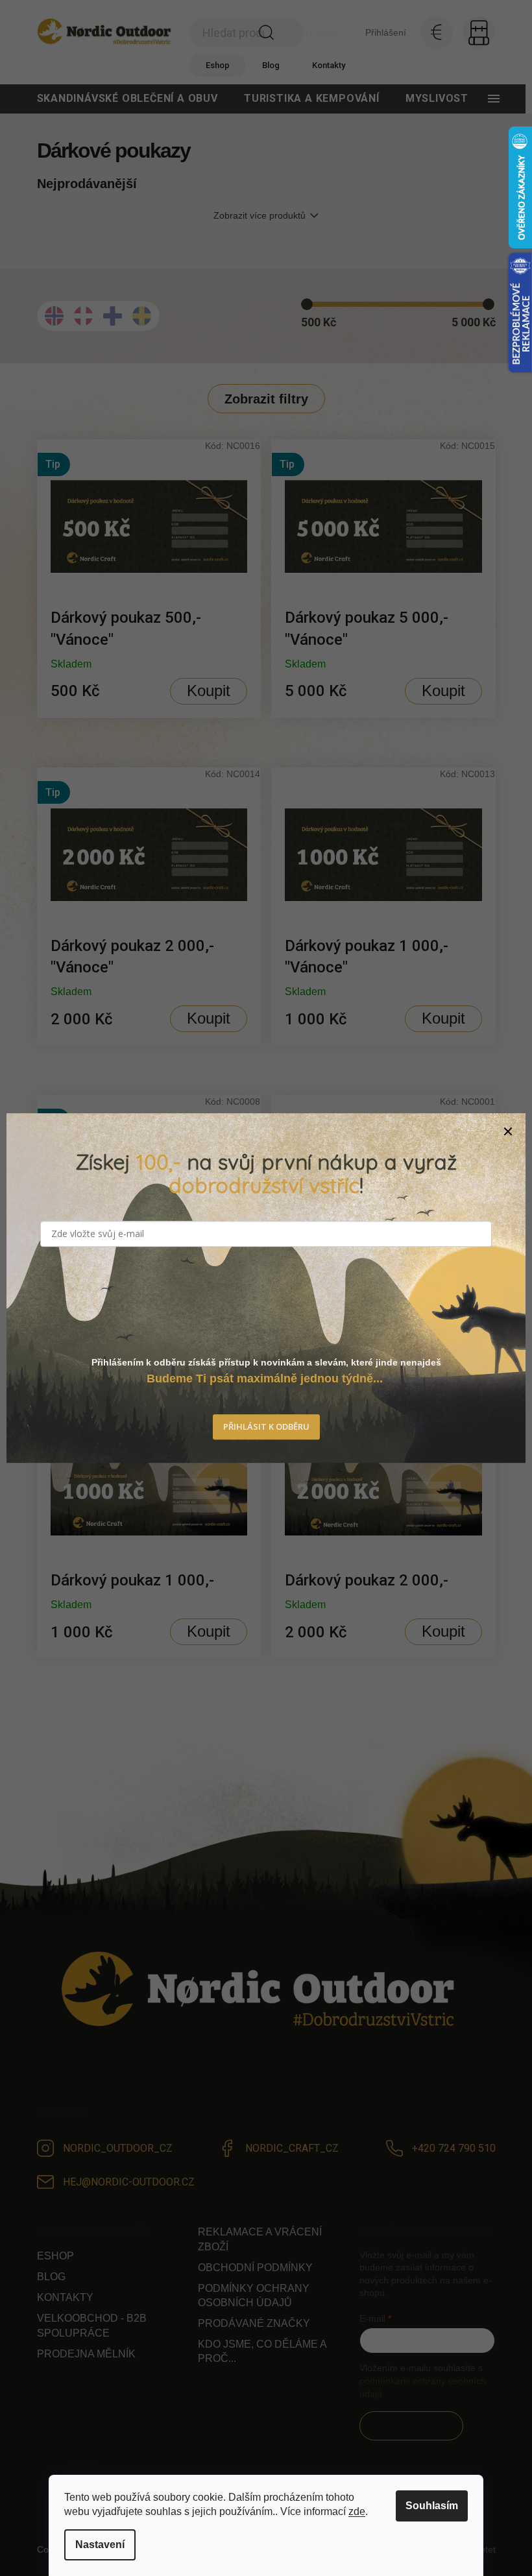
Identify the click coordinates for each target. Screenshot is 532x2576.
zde (357, 2511)
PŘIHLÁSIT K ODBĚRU (266, 1426)
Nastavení (100, 2545)
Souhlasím (432, 2506)
